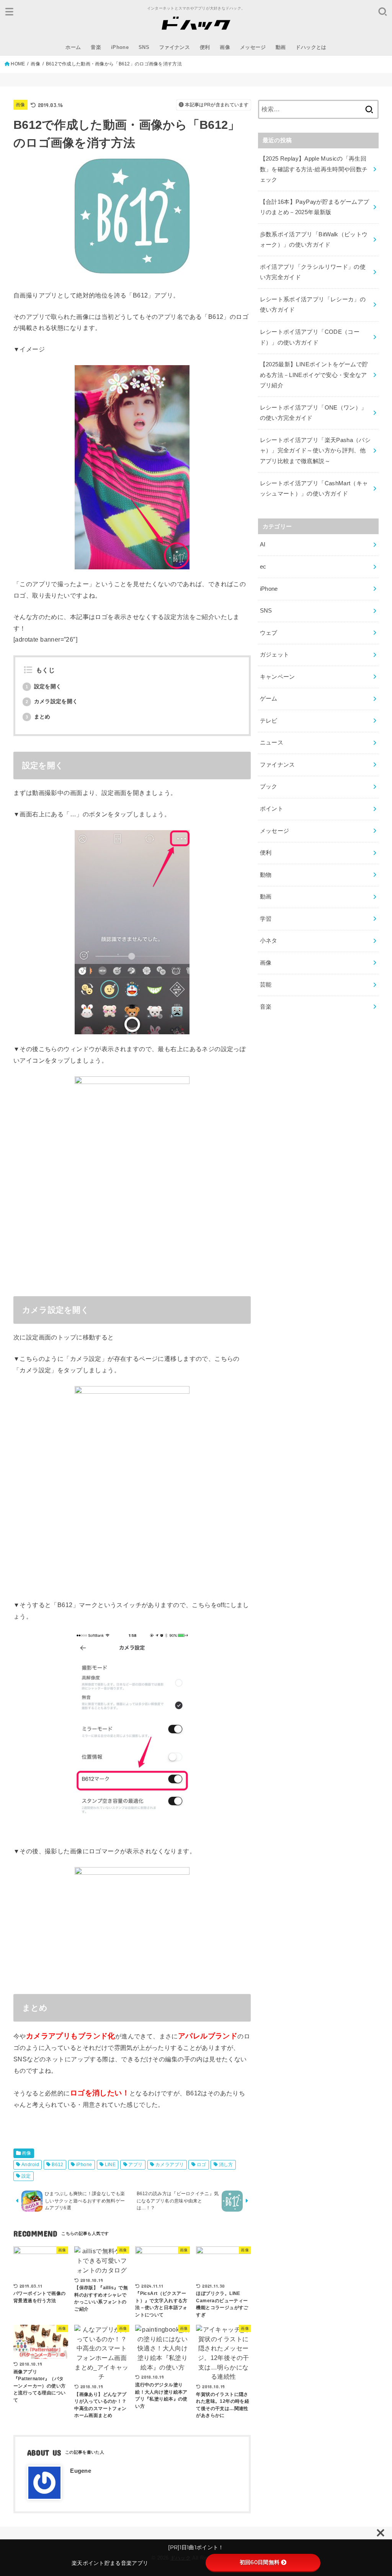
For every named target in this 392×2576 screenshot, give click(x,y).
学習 (266, 919)
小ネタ (269, 941)
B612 (58, 2165)
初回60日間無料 (260, 2562)
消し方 (226, 2165)
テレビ (269, 721)
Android (30, 2165)
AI (263, 544)
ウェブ (269, 633)
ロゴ (202, 2165)
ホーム (73, 47)
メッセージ (253, 47)
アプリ (135, 2165)
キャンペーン (278, 677)
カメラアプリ (170, 2165)
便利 (205, 47)
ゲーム (269, 699)
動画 (281, 47)
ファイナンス (175, 47)
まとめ (38, 717)
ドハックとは (311, 47)
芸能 (266, 985)
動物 (266, 875)
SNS (144, 47)
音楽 (96, 47)
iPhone (120, 47)
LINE (110, 2165)
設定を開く (44, 686)
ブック (269, 787)
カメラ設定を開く (52, 701)
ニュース (272, 743)
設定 (26, 2176)
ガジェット (275, 655)
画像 (225, 47)
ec (263, 567)
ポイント (272, 809)
